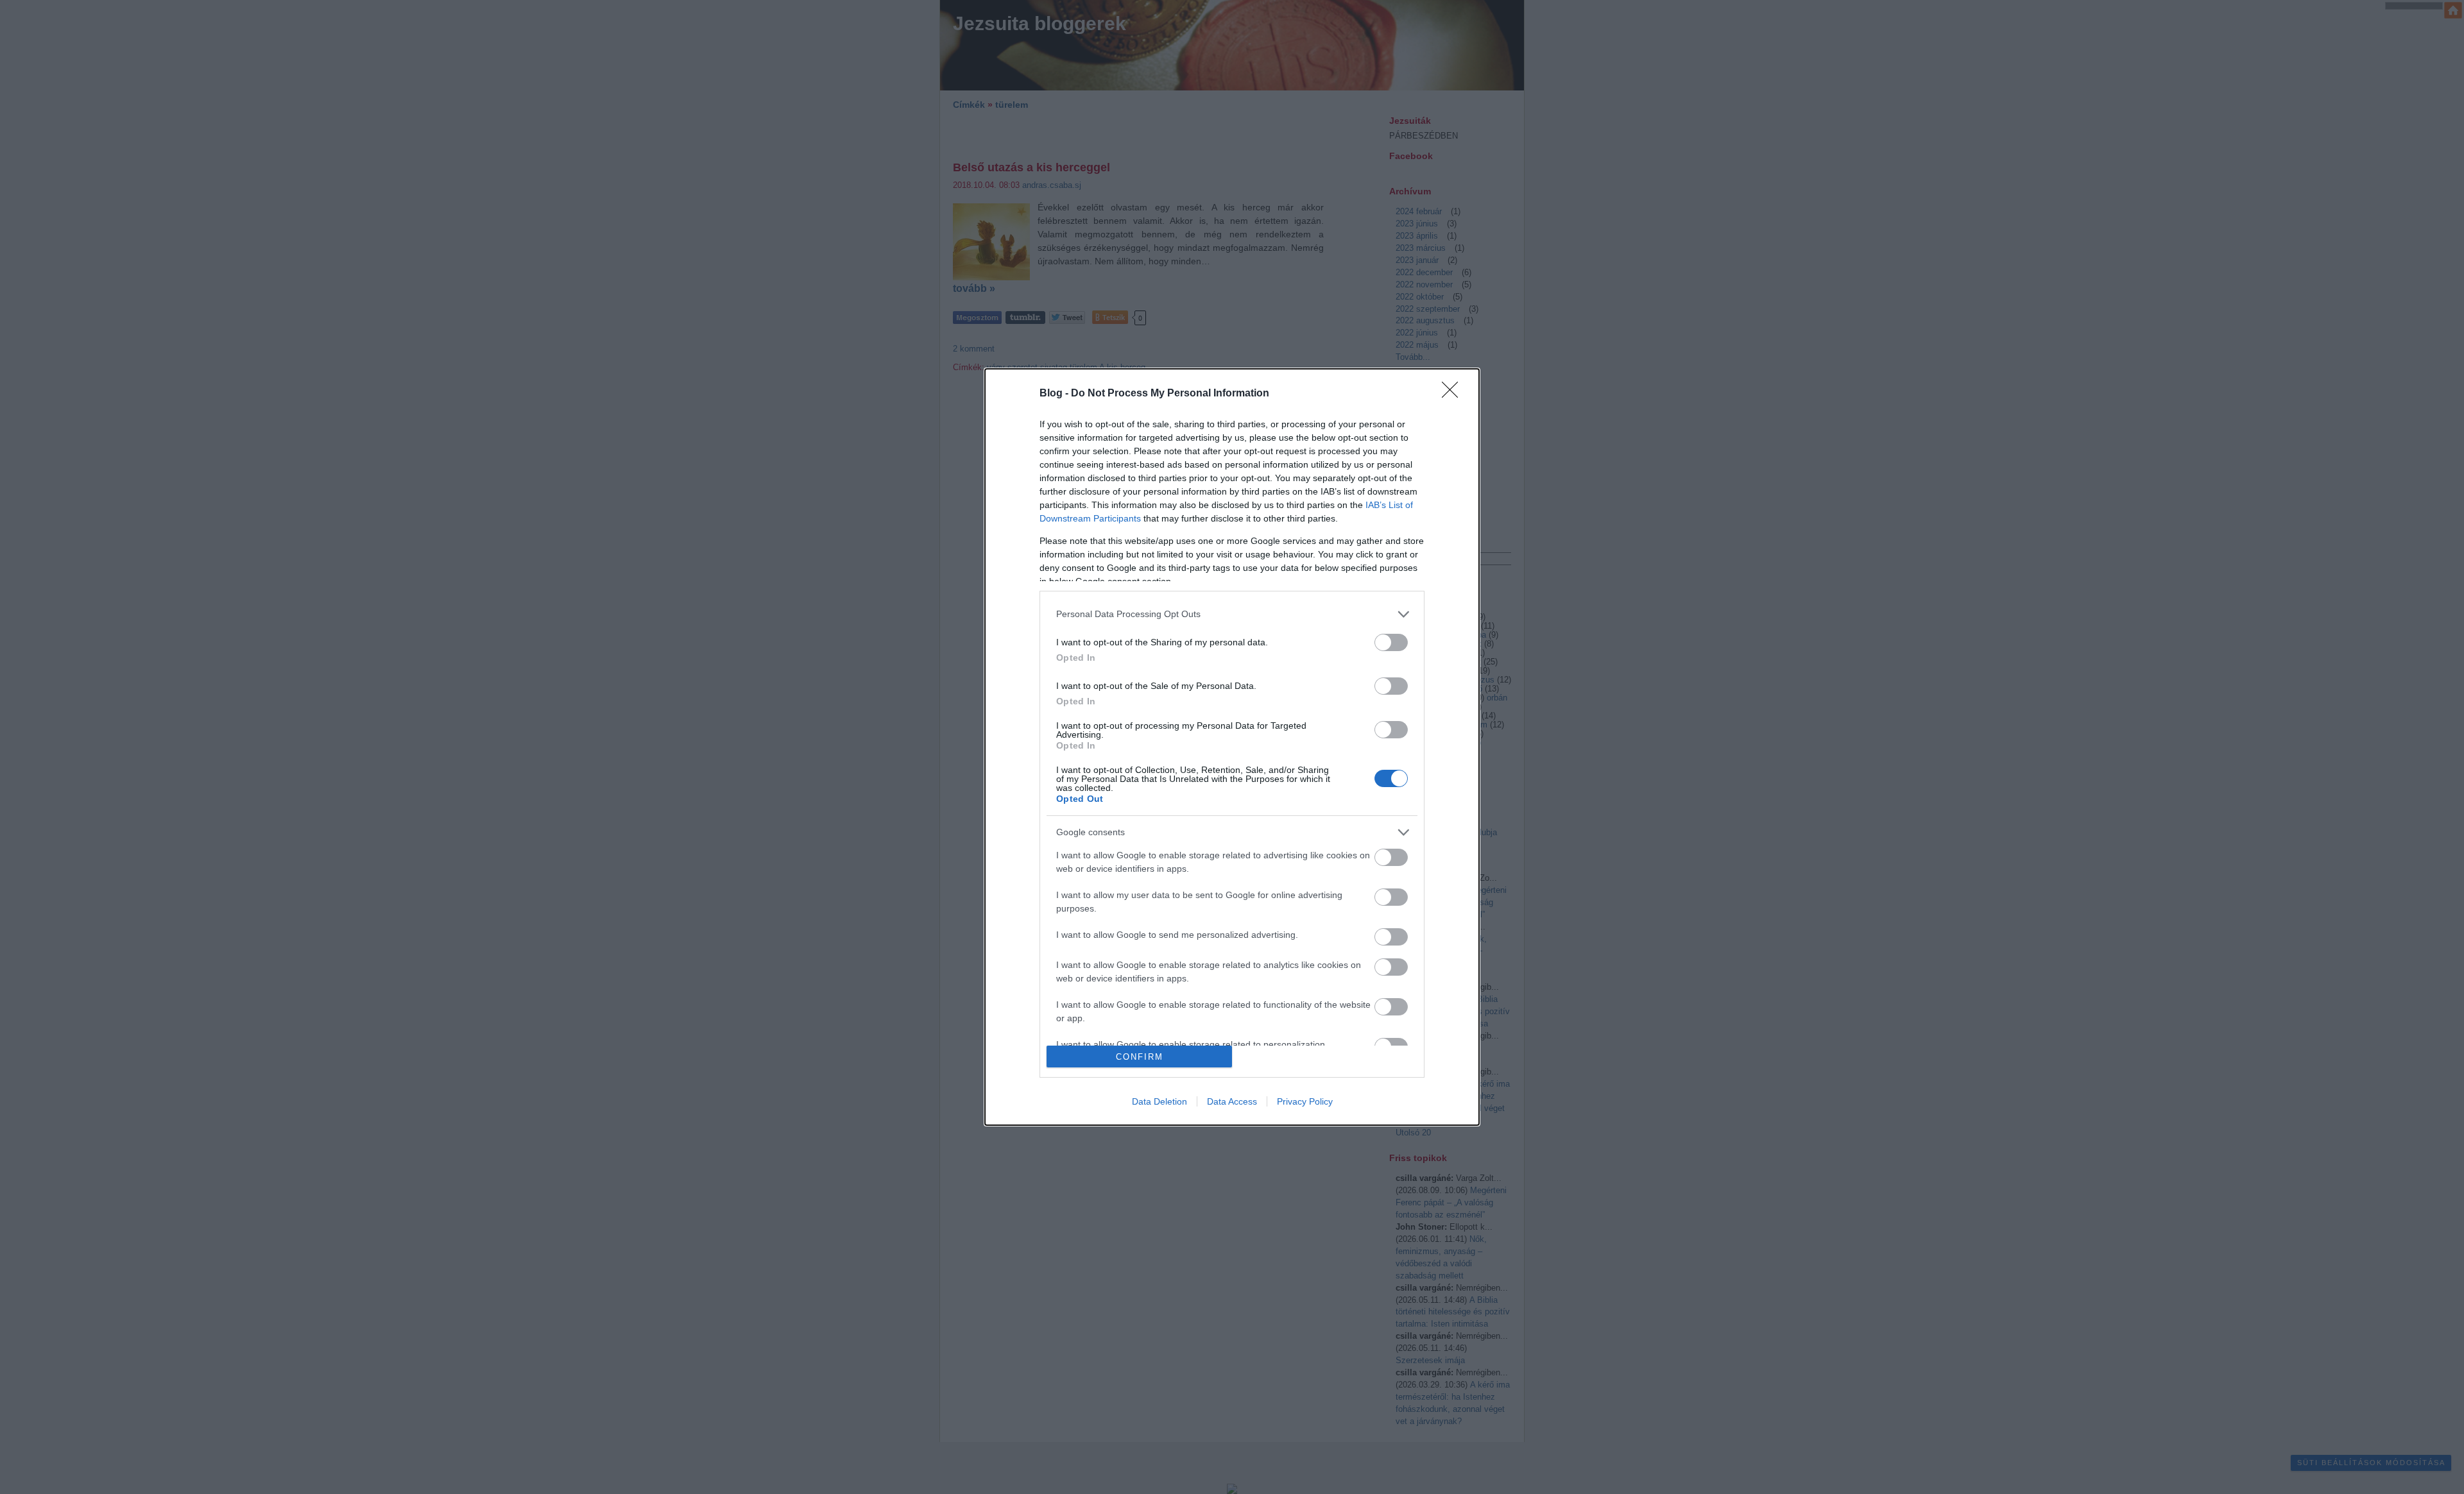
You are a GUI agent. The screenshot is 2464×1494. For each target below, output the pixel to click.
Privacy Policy (1305, 1101)
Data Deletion (1159, 1101)
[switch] (1391, 642)
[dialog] (1232, 747)
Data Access (1232, 1101)
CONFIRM (1140, 1057)
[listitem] (1232, 614)
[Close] (1454, 394)
